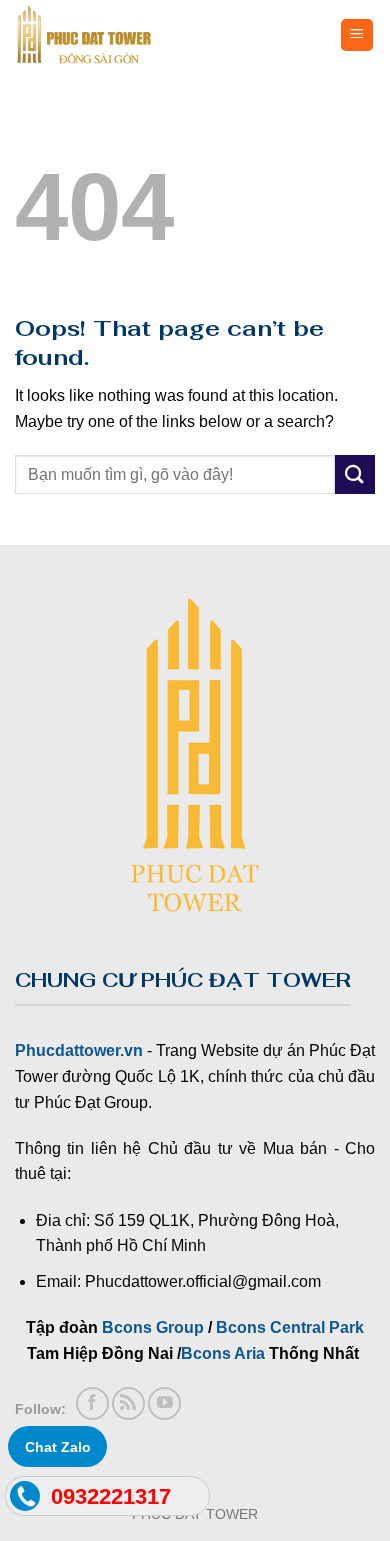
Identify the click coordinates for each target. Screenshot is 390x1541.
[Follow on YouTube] (164, 1403)
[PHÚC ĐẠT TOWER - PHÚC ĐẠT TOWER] (128, 35)
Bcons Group (153, 1327)
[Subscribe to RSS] (128, 1403)
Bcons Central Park (290, 1327)
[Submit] (355, 474)
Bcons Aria (223, 1353)
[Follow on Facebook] (92, 1403)
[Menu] (357, 35)
